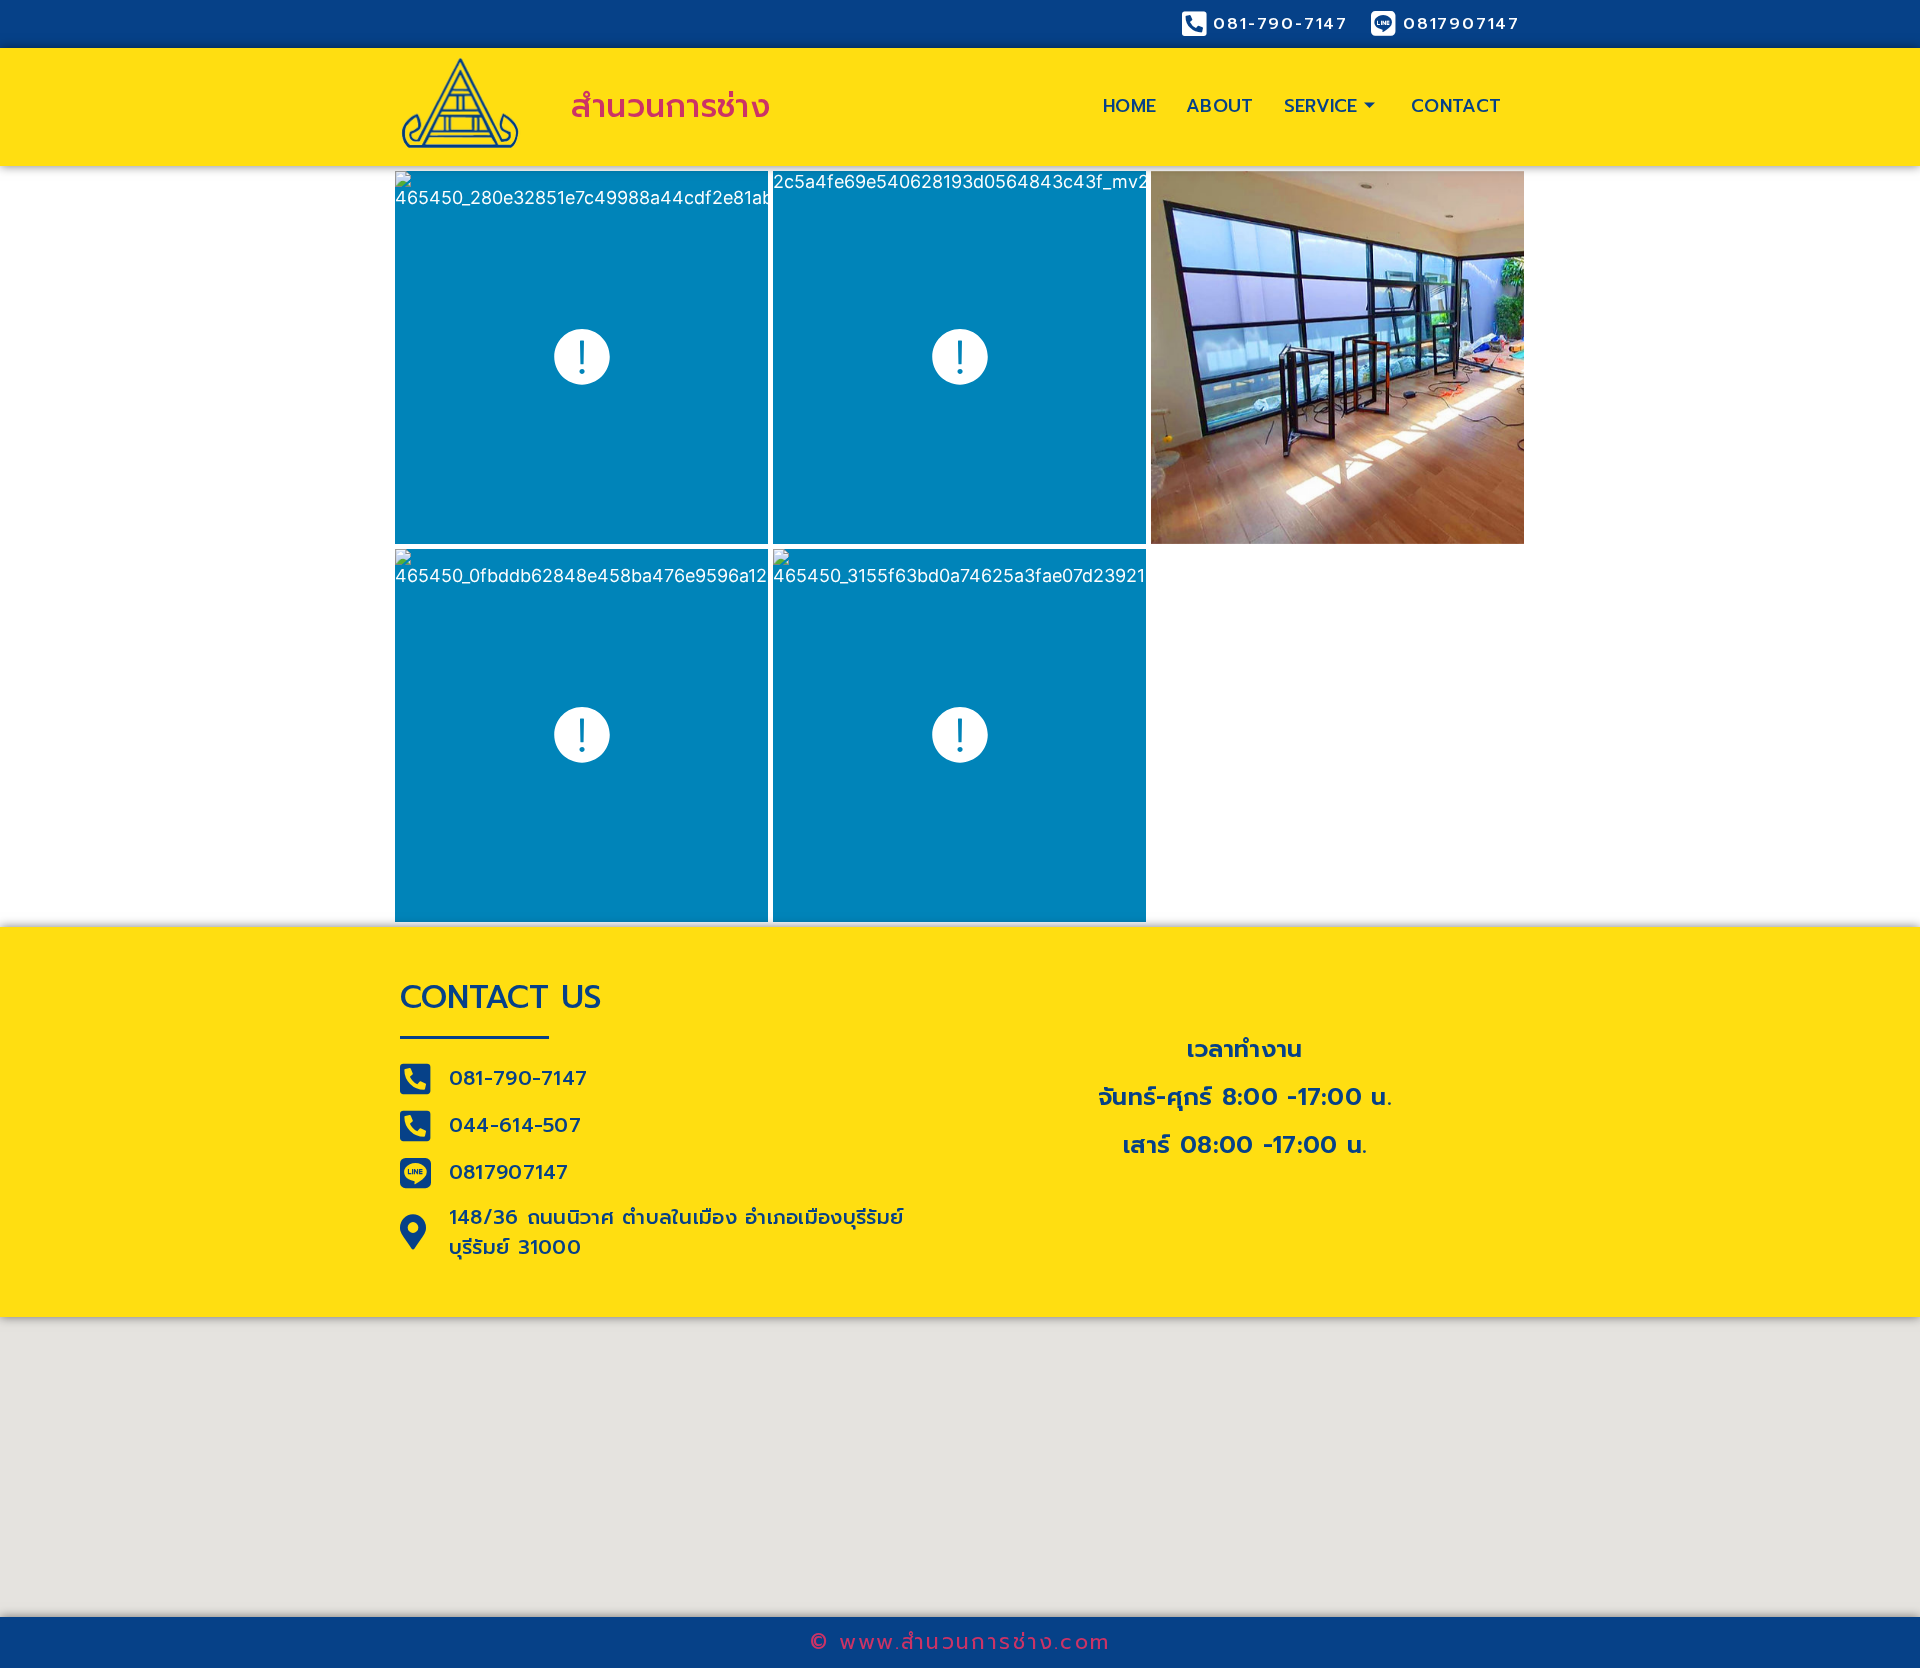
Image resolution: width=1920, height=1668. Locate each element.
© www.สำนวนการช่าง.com (960, 1642)
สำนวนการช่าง (670, 106)
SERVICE (1321, 106)
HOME (1129, 106)
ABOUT (1220, 106)
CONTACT (1456, 106)
